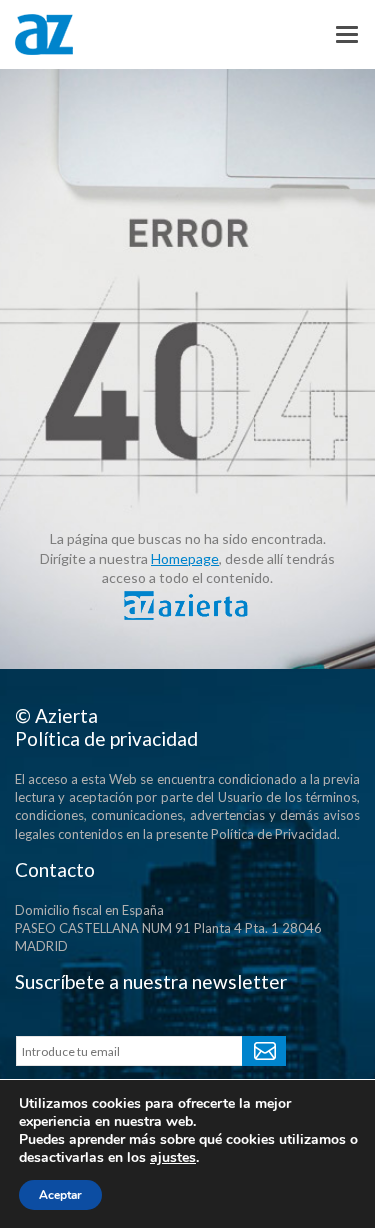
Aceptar (60, 1195)
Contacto (55, 869)
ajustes (173, 1158)
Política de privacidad (106, 738)
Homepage (185, 558)
